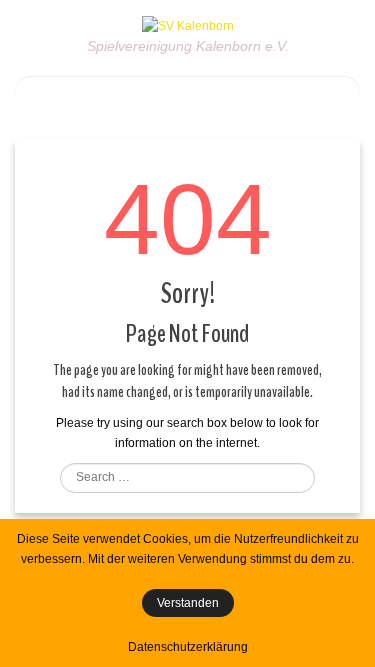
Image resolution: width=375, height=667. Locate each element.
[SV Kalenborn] (188, 25)
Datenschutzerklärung (188, 647)
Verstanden (188, 603)
